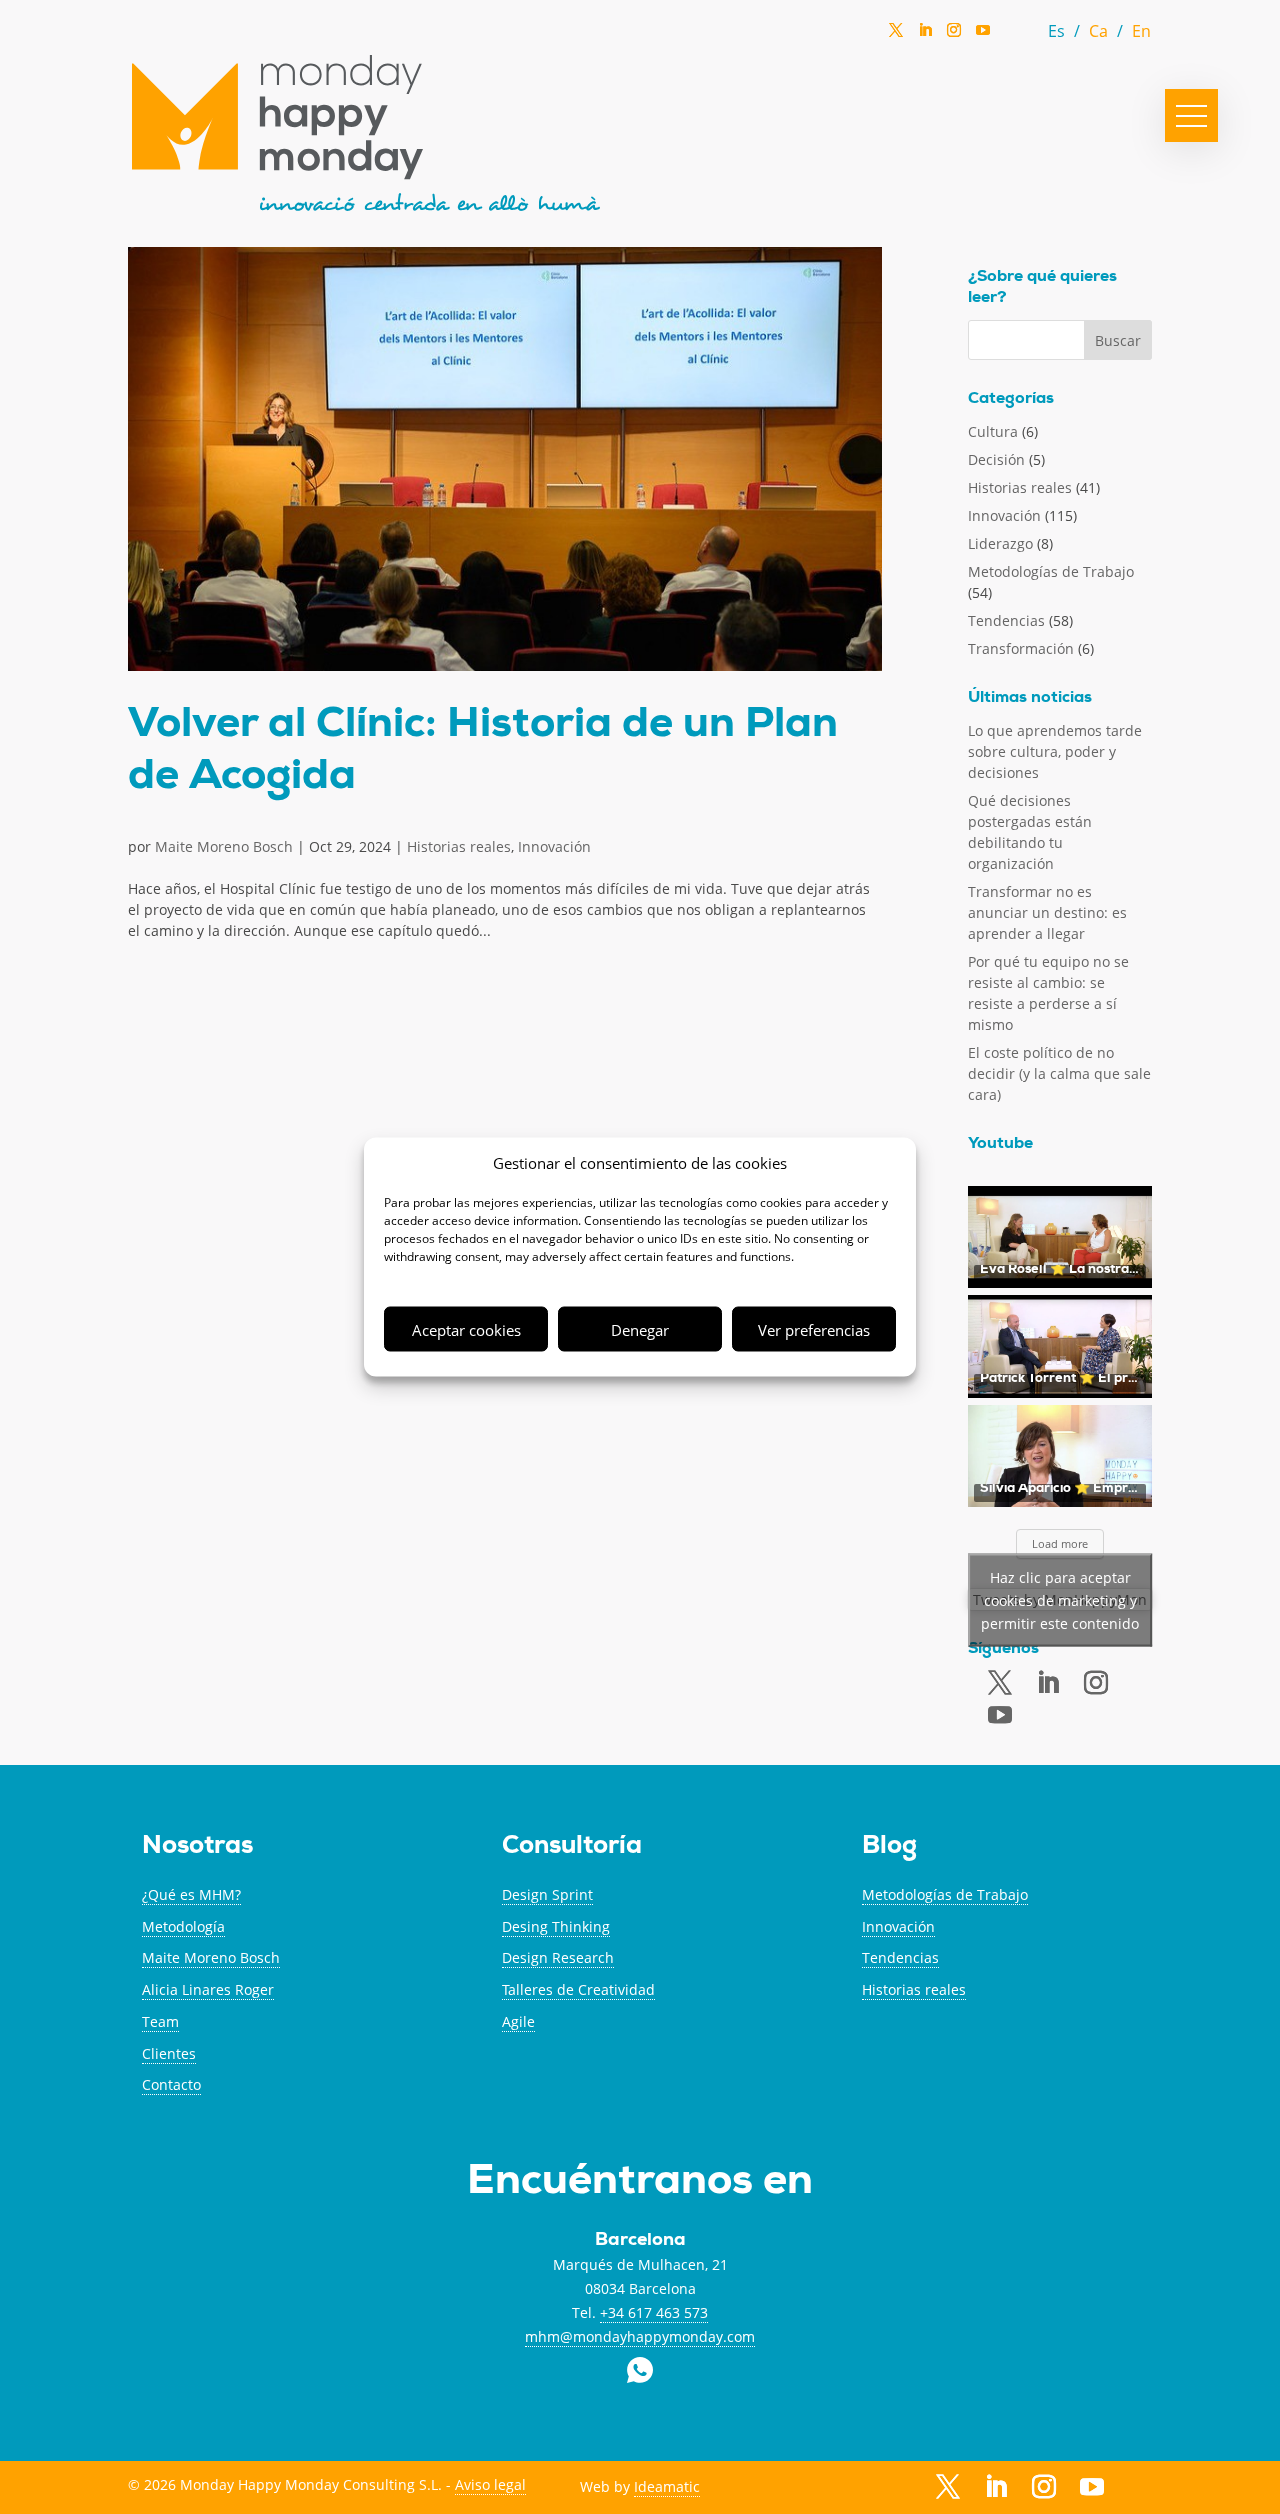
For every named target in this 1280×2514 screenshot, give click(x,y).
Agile (518, 2021)
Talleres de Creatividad (578, 1989)
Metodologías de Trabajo (1051, 571)
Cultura (993, 431)
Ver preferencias (814, 1329)
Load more (1060, 1543)
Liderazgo (1000, 543)
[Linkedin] (925, 36)
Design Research (558, 1957)
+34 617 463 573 (654, 2312)
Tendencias (1006, 620)
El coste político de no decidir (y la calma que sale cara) (1059, 1073)
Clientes (169, 2053)
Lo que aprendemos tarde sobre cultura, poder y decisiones (1055, 751)
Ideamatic (667, 2486)
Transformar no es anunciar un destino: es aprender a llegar (1047, 912)
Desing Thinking (556, 1926)
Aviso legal (490, 2484)
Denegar (640, 1329)
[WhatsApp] (1012, 35)
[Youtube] (1000, 1715)
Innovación (554, 846)
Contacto (171, 2084)
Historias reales (459, 846)
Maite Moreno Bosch (224, 846)
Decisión (996, 459)
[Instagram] (954, 36)
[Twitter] (896, 36)
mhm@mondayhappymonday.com (640, 2336)
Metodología (183, 1926)
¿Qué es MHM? (191, 1894)
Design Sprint (547, 1894)
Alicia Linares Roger (208, 1989)
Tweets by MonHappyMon (1060, 1599)
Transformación (1021, 648)
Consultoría (572, 1847)
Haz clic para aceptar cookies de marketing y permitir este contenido (1060, 1599)
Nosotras (197, 1847)
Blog (889, 1847)
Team (160, 2021)
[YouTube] (983, 35)
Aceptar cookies (466, 1329)
